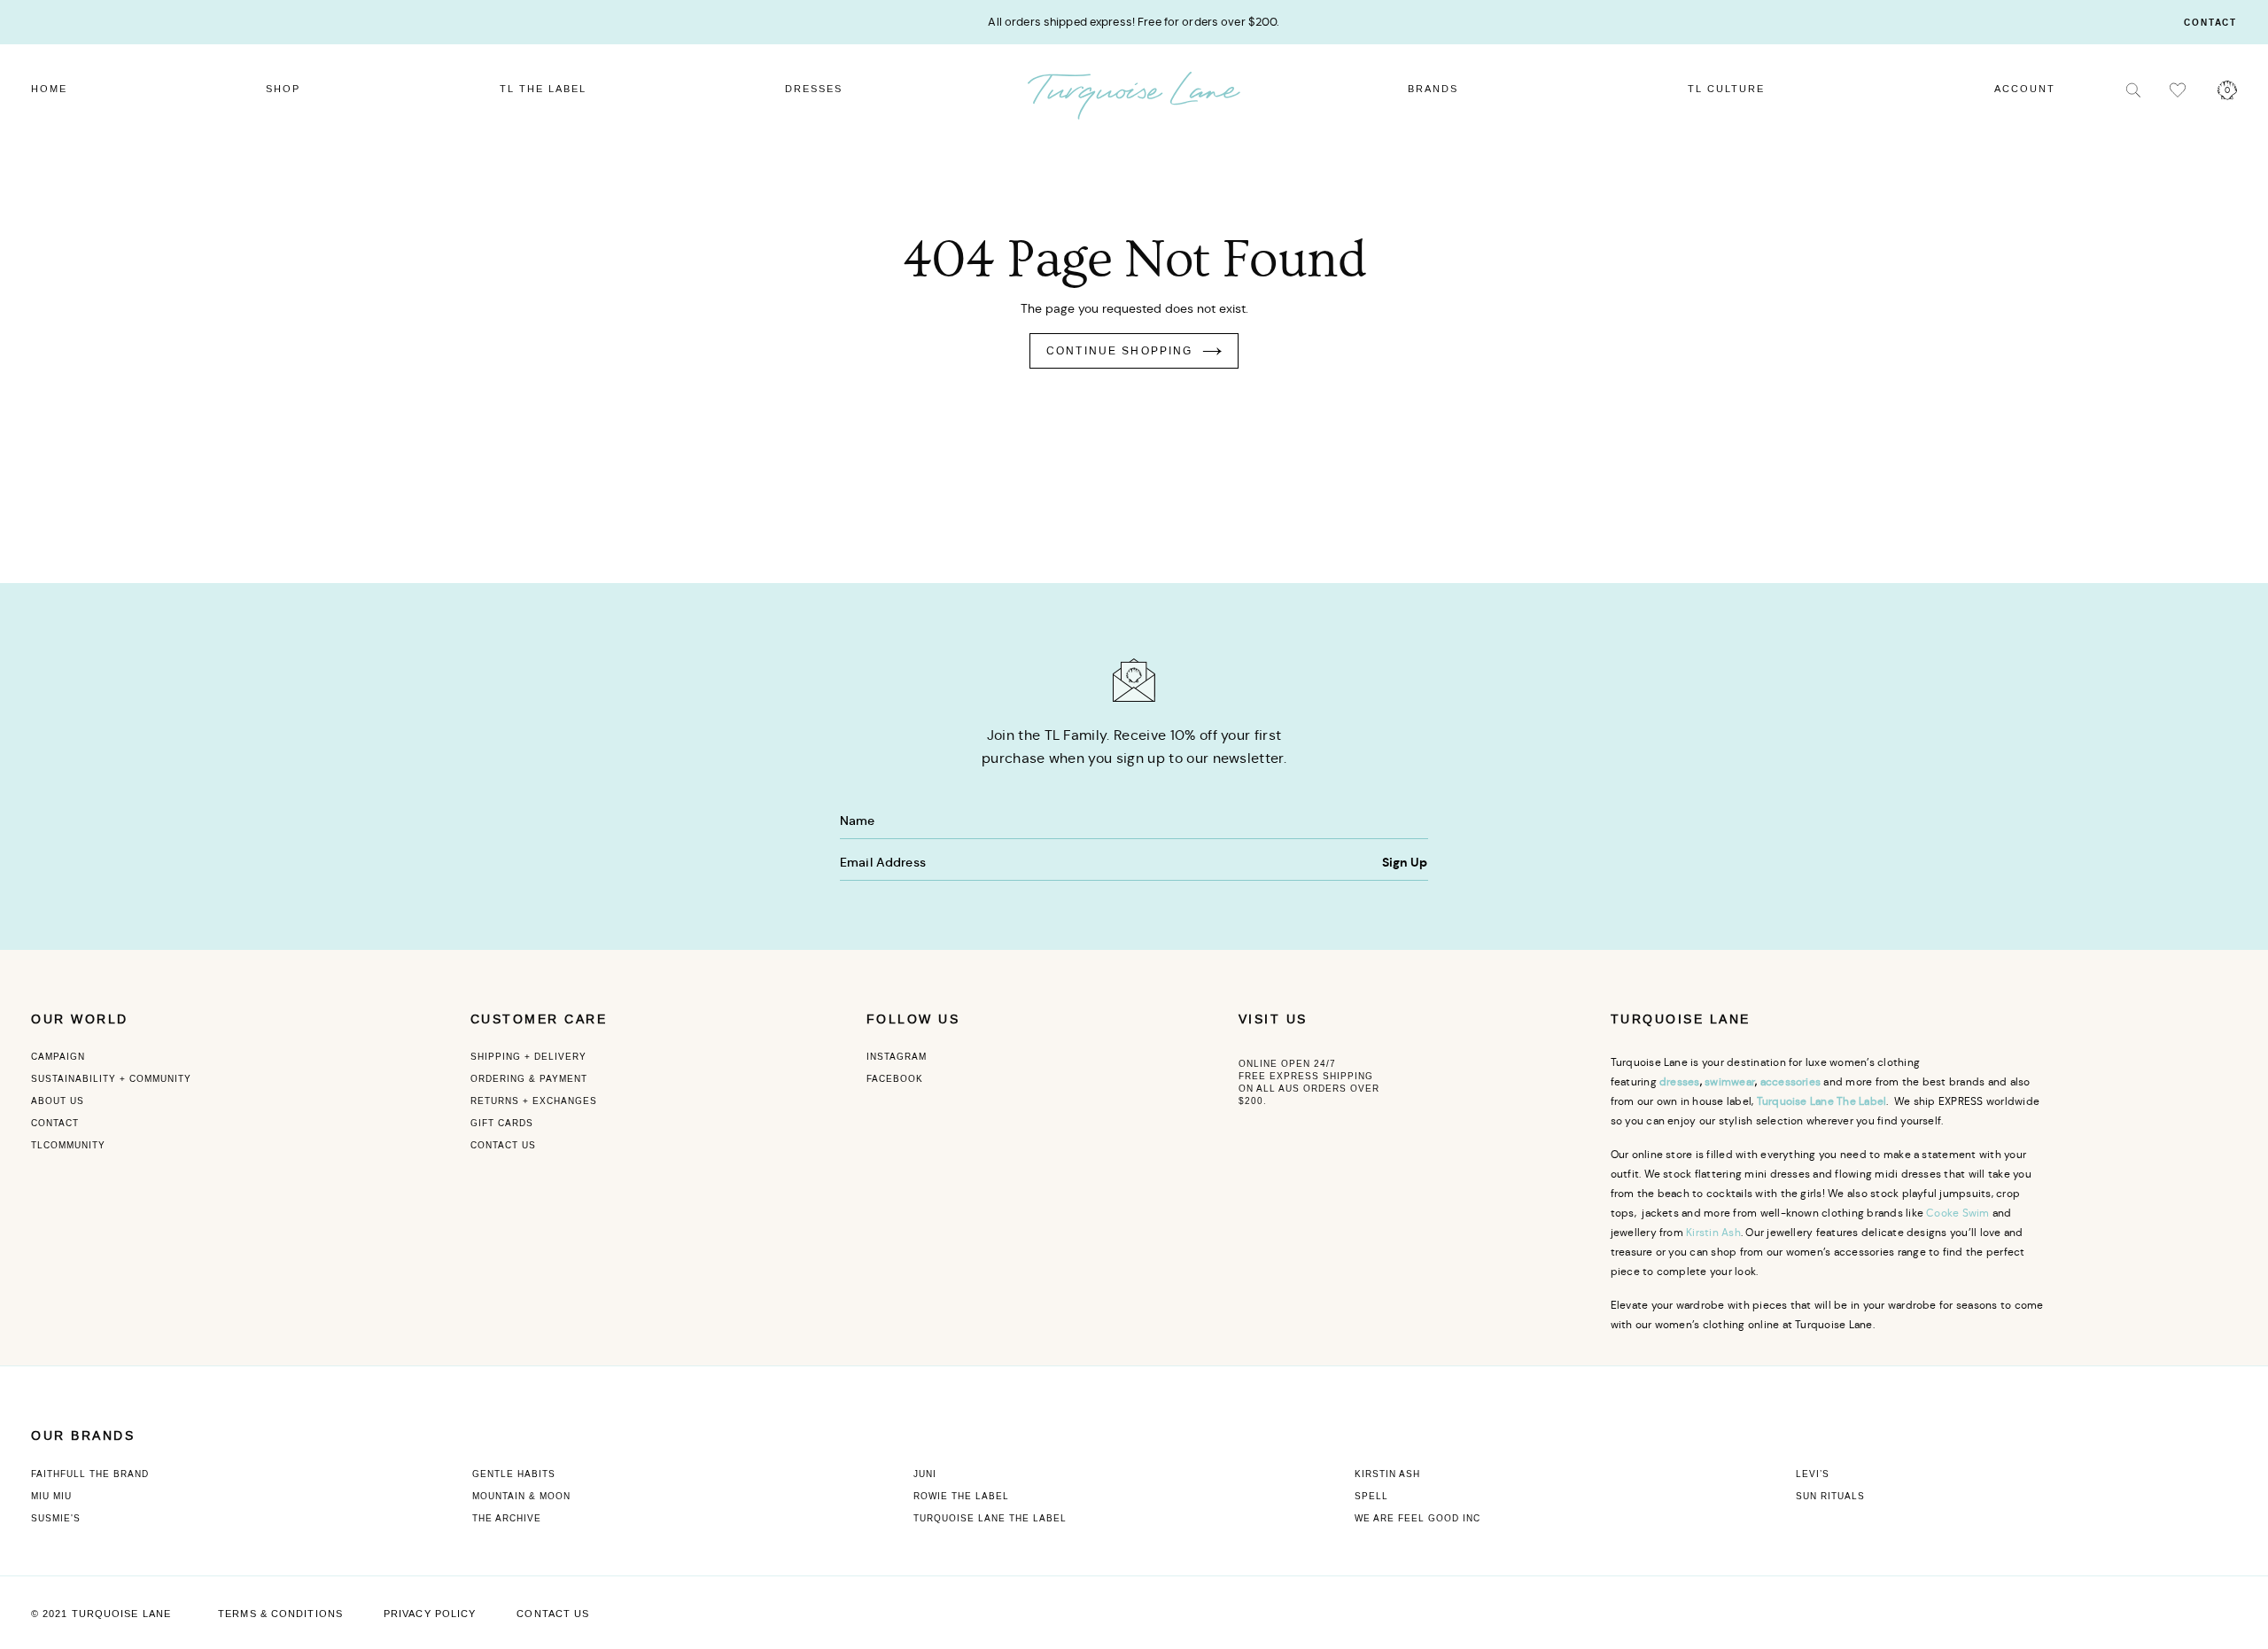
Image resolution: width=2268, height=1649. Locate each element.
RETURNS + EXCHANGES (534, 1101)
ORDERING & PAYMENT (529, 1079)
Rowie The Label (961, 1496)
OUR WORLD (80, 1019)
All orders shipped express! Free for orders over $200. (1134, 22)
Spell (1371, 1496)
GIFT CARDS (502, 1123)
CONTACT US (503, 1145)
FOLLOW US (913, 1019)
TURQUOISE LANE (1681, 1019)
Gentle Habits (514, 1474)
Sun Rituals (1830, 1496)
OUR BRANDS (83, 1436)
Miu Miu (51, 1496)
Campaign (58, 1057)
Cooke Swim (1957, 1213)
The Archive (507, 1518)
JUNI (925, 1474)
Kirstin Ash (1713, 1232)
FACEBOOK (895, 1079)
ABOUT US (58, 1101)
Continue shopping (1120, 351)
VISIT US (1273, 1019)
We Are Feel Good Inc (1417, 1518)
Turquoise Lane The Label (990, 1518)
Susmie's (56, 1518)
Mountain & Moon (521, 1496)
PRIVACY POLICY (430, 1614)
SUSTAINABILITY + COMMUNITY (111, 1079)
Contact (2210, 23)
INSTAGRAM (897, 1057)
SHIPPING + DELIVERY (528, 1057)
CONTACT (55, 1123)
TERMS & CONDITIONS (280, 1614)
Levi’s (1813, 1474)
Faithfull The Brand (90, 1474)
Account (2025, 89)
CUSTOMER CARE (539, 1019)
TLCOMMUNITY (68, 1145)
